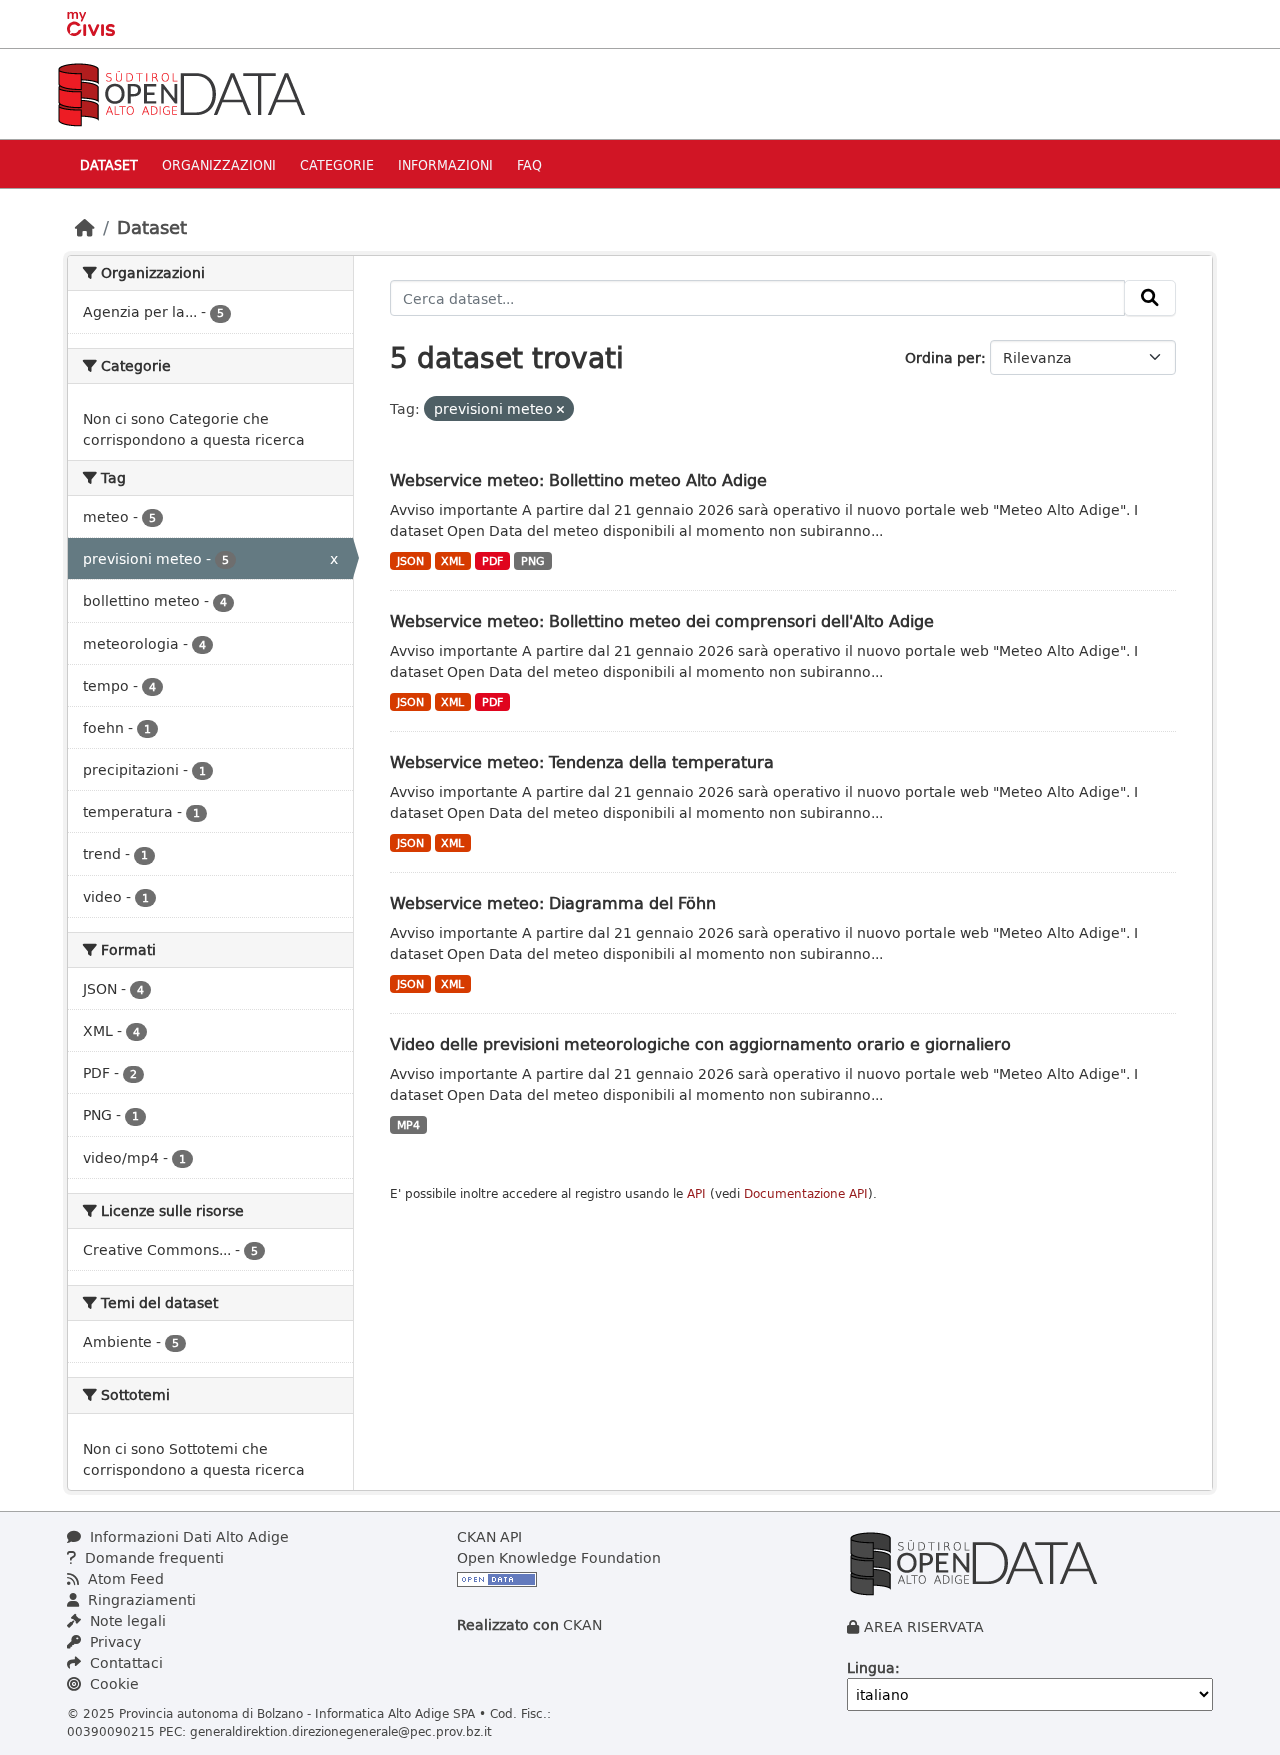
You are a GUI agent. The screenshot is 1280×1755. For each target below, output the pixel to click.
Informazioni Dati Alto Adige (187, 1536)
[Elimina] (560, 409)
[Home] (85, 227)
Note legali (126, 1620)
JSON (410, 561)
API (696, 1193)
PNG (533, 561)
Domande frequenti (152, 1557)
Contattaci (124, 1662)
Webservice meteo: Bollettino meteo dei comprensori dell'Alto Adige (662, 620)
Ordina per (943, 357)
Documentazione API (806, 1193)
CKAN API (489, 1536)
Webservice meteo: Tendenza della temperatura (582, 761)
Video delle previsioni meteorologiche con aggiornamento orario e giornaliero (700, 1043)
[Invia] (1150, 298)
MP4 (408, 1125)
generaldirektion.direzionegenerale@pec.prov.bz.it (341, 1731)
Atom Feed (124, 1578)
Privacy (113, 1641)
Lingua (871, 1667)
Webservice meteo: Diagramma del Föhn (553, 902)
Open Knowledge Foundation (559, 1557)
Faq (529, 164)
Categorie (337, 164)
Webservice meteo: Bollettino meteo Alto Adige (578, 479)
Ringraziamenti (140, 1599)
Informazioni (445, 164)
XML (452, 561)
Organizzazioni (219, 164)
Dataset (109, 164)
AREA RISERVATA (924, 1626)
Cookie (112, 1683)
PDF (492, 561)
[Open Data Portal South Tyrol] (181, 92)
